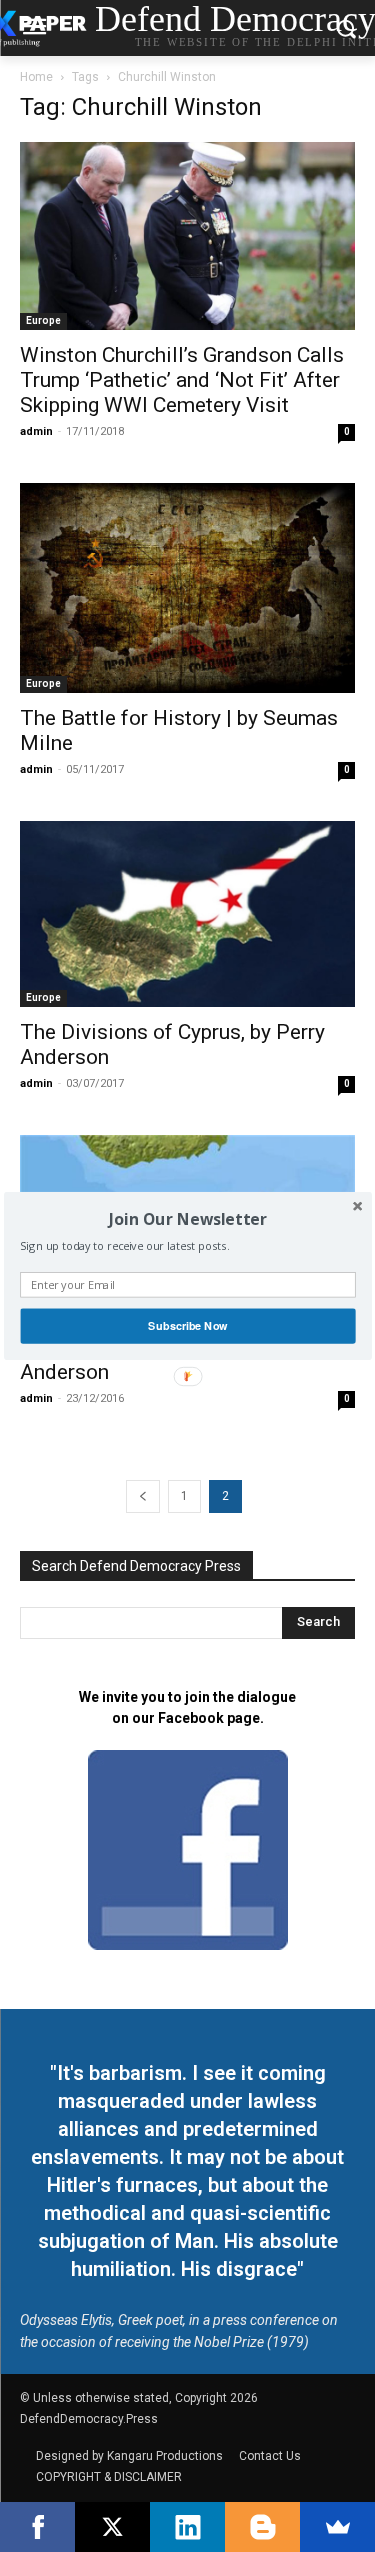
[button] (187, 1219)
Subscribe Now (187, 1326)
